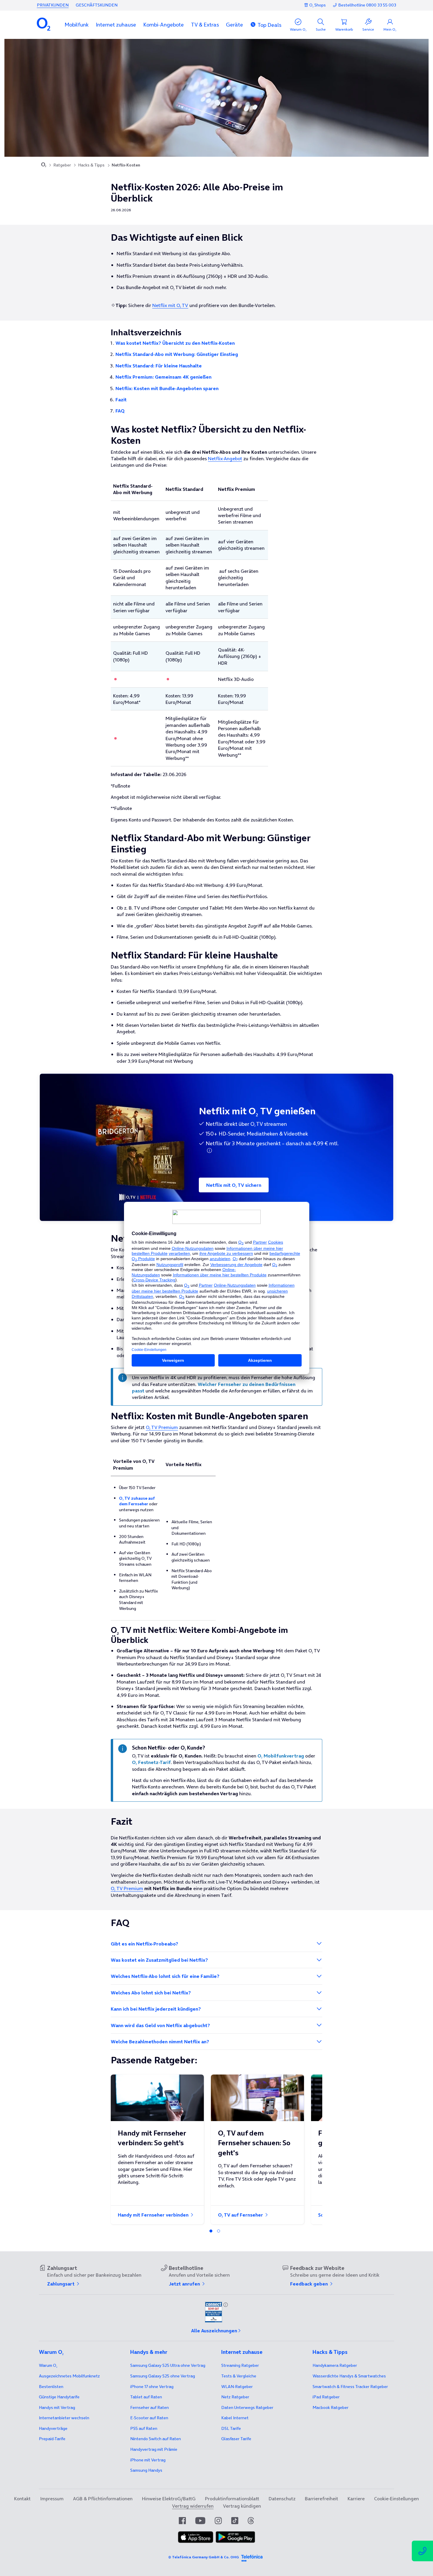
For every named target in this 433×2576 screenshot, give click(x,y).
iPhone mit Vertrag (148, 2460)
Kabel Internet (235, 2418)
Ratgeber (62, 165)
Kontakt (22, 2499)
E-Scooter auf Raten (149, 2418)
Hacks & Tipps (91, 165)
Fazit (121, 400)
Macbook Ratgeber (330, 2407)
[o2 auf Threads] (251, 2521)
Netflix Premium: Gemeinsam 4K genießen (163, 377)
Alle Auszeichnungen (214, 2331)
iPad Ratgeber (326, 2397)
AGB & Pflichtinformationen (103, 2499)
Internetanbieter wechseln (64, 2418)
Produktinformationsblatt (232, 2499)
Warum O (48, 2365)
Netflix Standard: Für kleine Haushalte (159, 366)
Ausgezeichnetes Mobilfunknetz (69, 2376)
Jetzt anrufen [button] (185, 2284)
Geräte (234, 25)
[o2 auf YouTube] (200, 2521)
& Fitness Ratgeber (350, 2387)
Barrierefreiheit (322, 2499)
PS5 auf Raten (144, 2428)
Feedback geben (310, 2284)
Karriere (356, 2499)
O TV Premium (162, 1427)
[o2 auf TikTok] (235, 2521)
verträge (53, 2428)
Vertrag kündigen (242, 2506)
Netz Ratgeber (235, 2397)
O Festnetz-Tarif (151, 1762)
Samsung (146, 2470)
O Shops (318, 5)
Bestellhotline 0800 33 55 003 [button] (367, 5)
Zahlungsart (61, 2284)
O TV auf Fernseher (241, 2215)
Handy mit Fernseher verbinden (154, 2215)
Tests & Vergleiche (239, 2376)
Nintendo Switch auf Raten (156, 2439)
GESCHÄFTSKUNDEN (97, 5)
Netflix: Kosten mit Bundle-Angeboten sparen (167, 388)
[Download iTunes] (196, 2541)
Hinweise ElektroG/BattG (169, 2499)
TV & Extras (205, 25)
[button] (77, 25)
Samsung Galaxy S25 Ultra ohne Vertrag (168, 2365)
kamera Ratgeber (335, 2365)
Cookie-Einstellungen (396, 2499)
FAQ (120, 411)
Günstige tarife (59, 2397)
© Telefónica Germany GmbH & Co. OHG (204, 2557)
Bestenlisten (51, 2387)
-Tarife (52, 2439)
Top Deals (269, 25)
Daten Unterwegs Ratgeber (247, 2407)
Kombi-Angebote (163, 25)
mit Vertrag (57, 2407)
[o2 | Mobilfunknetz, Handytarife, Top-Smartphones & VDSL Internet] (44, 165)
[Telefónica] (252, 2557)
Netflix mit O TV (170, 305)
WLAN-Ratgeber (237, 2387)
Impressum (52, 2499)
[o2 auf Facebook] (182, 2521)
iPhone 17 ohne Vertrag (152, 2387)
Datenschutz (282, 2499)
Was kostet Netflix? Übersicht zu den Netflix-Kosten (175, 343)
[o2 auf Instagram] (218, 2521)
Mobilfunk (77, 25)
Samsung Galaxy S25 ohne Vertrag (163, 2376)
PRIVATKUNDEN (53, 5)
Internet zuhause (116, 25)
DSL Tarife (231, 2428)
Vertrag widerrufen (193, 2506)
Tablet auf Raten (146, 2397)
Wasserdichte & (349, 2376)
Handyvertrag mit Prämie (154, 2449)
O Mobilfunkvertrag (281, 1756)
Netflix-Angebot (225, 458)
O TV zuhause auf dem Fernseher (137, 1501)
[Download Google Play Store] (235, 2541)
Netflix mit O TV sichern (234, 1185)
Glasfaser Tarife (236, 2439)
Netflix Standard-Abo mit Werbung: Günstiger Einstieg (177, 354)
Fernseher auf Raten (149, 2407)
